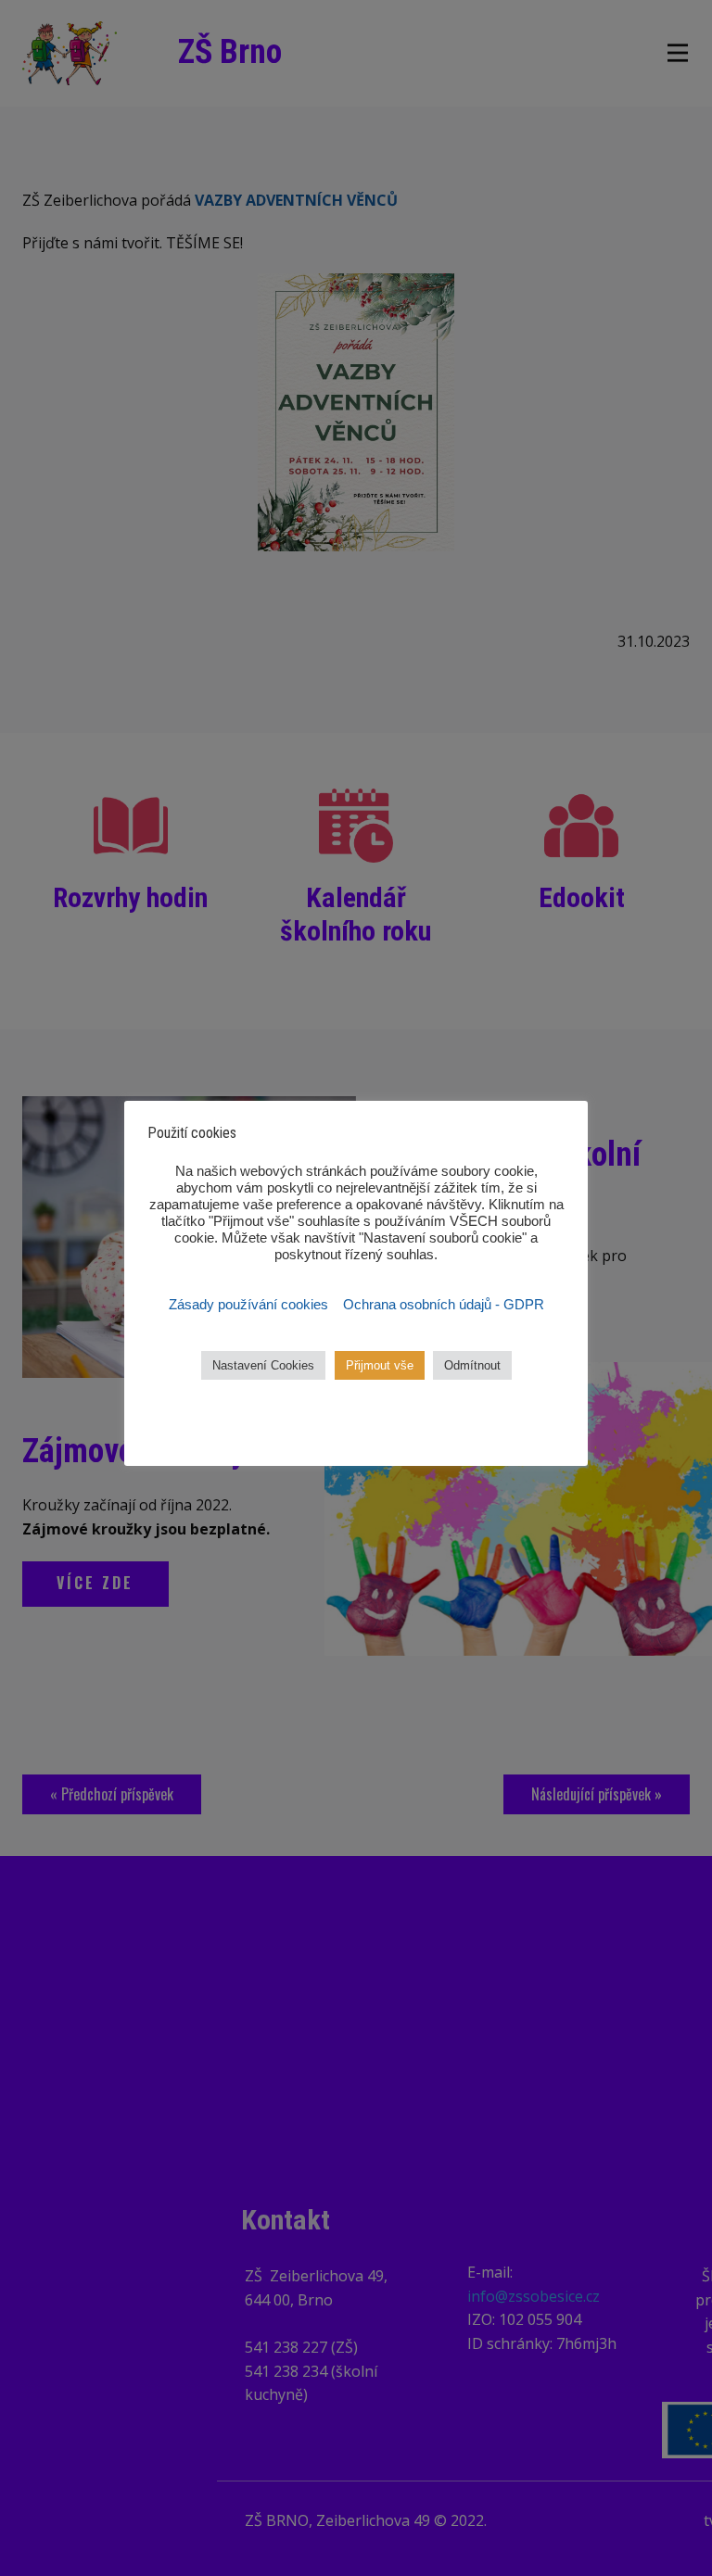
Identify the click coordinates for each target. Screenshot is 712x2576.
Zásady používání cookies (250, 1305)
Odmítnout (472, 1365)
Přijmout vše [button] (380, 1365)
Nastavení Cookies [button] (263, 1365)
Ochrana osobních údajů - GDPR (444, 1305)
